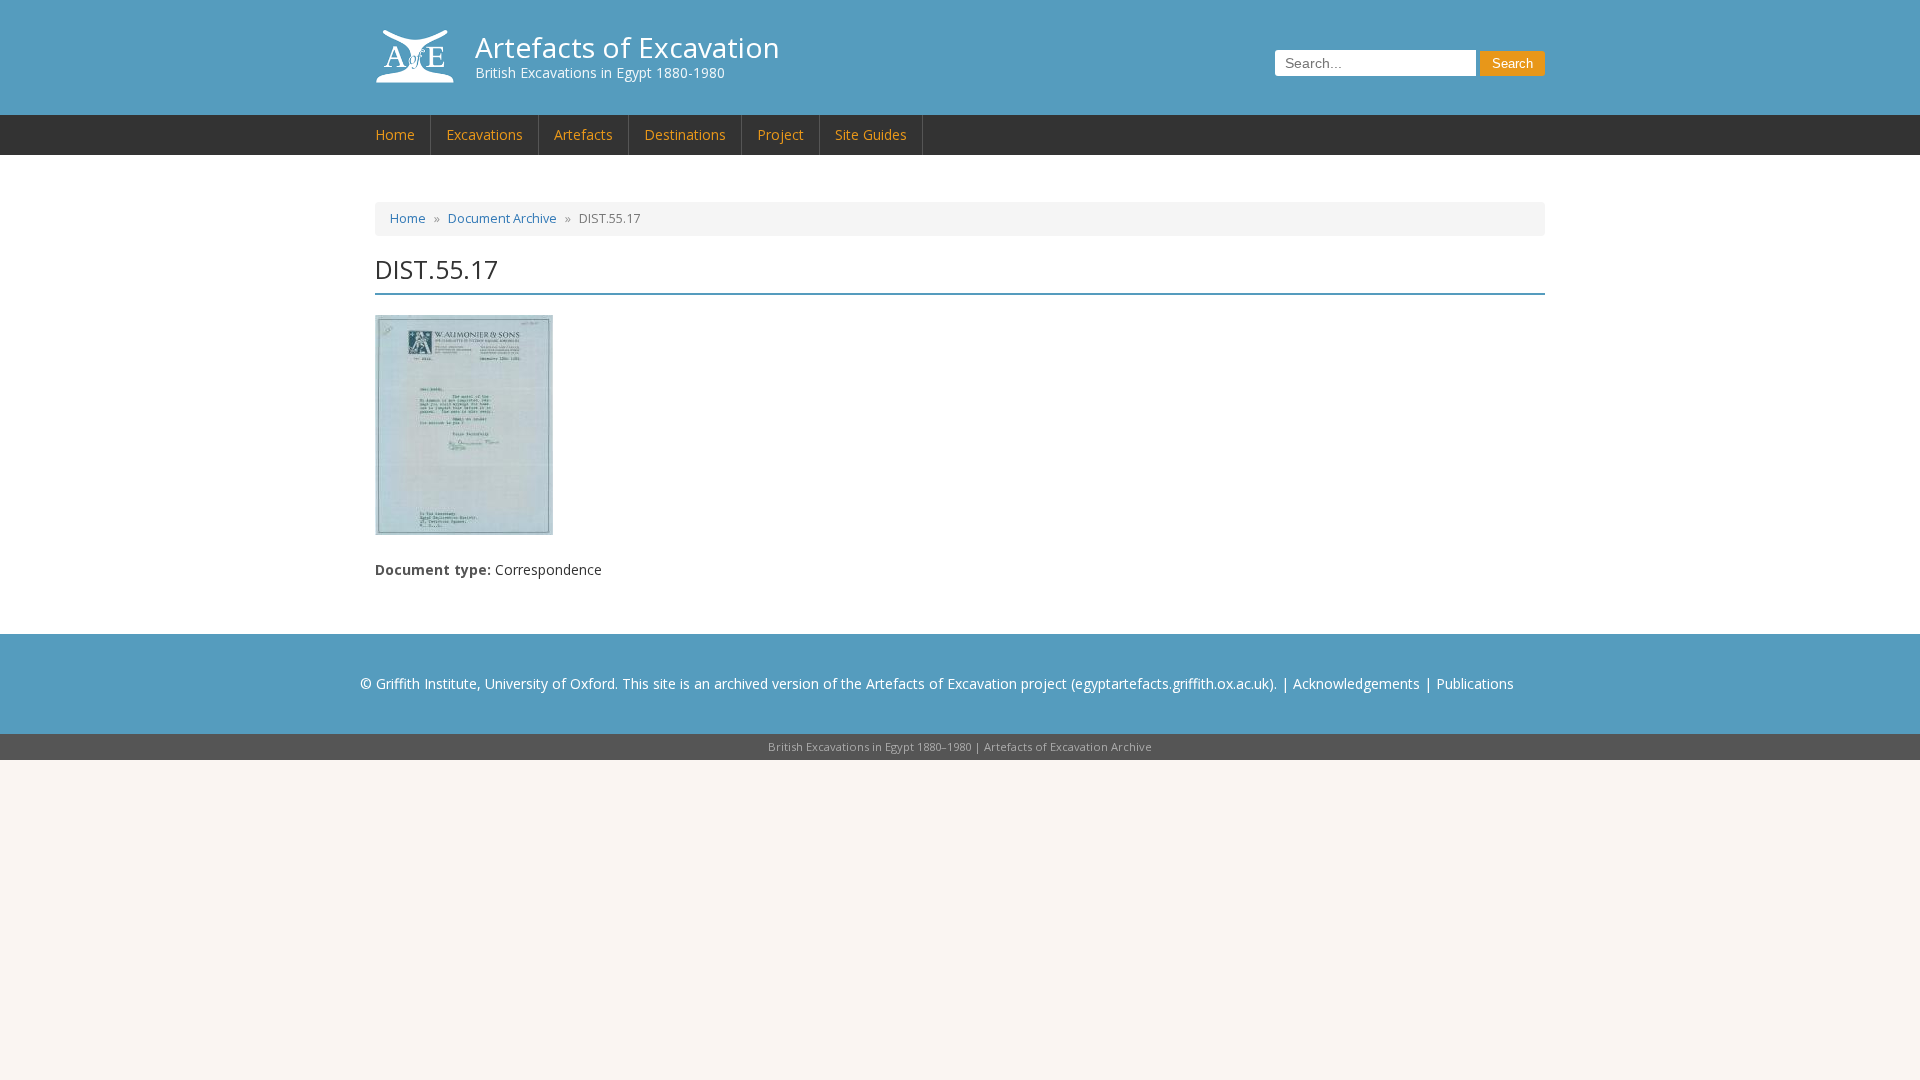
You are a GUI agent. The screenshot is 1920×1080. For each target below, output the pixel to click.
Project (780, 134)
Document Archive (502, 218)
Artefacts (583, 134)
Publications (1475, 683)
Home (395, 134)
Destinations (685, 134)
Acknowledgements (1356, 683)
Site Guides (871, 134)
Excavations (484, 134)
